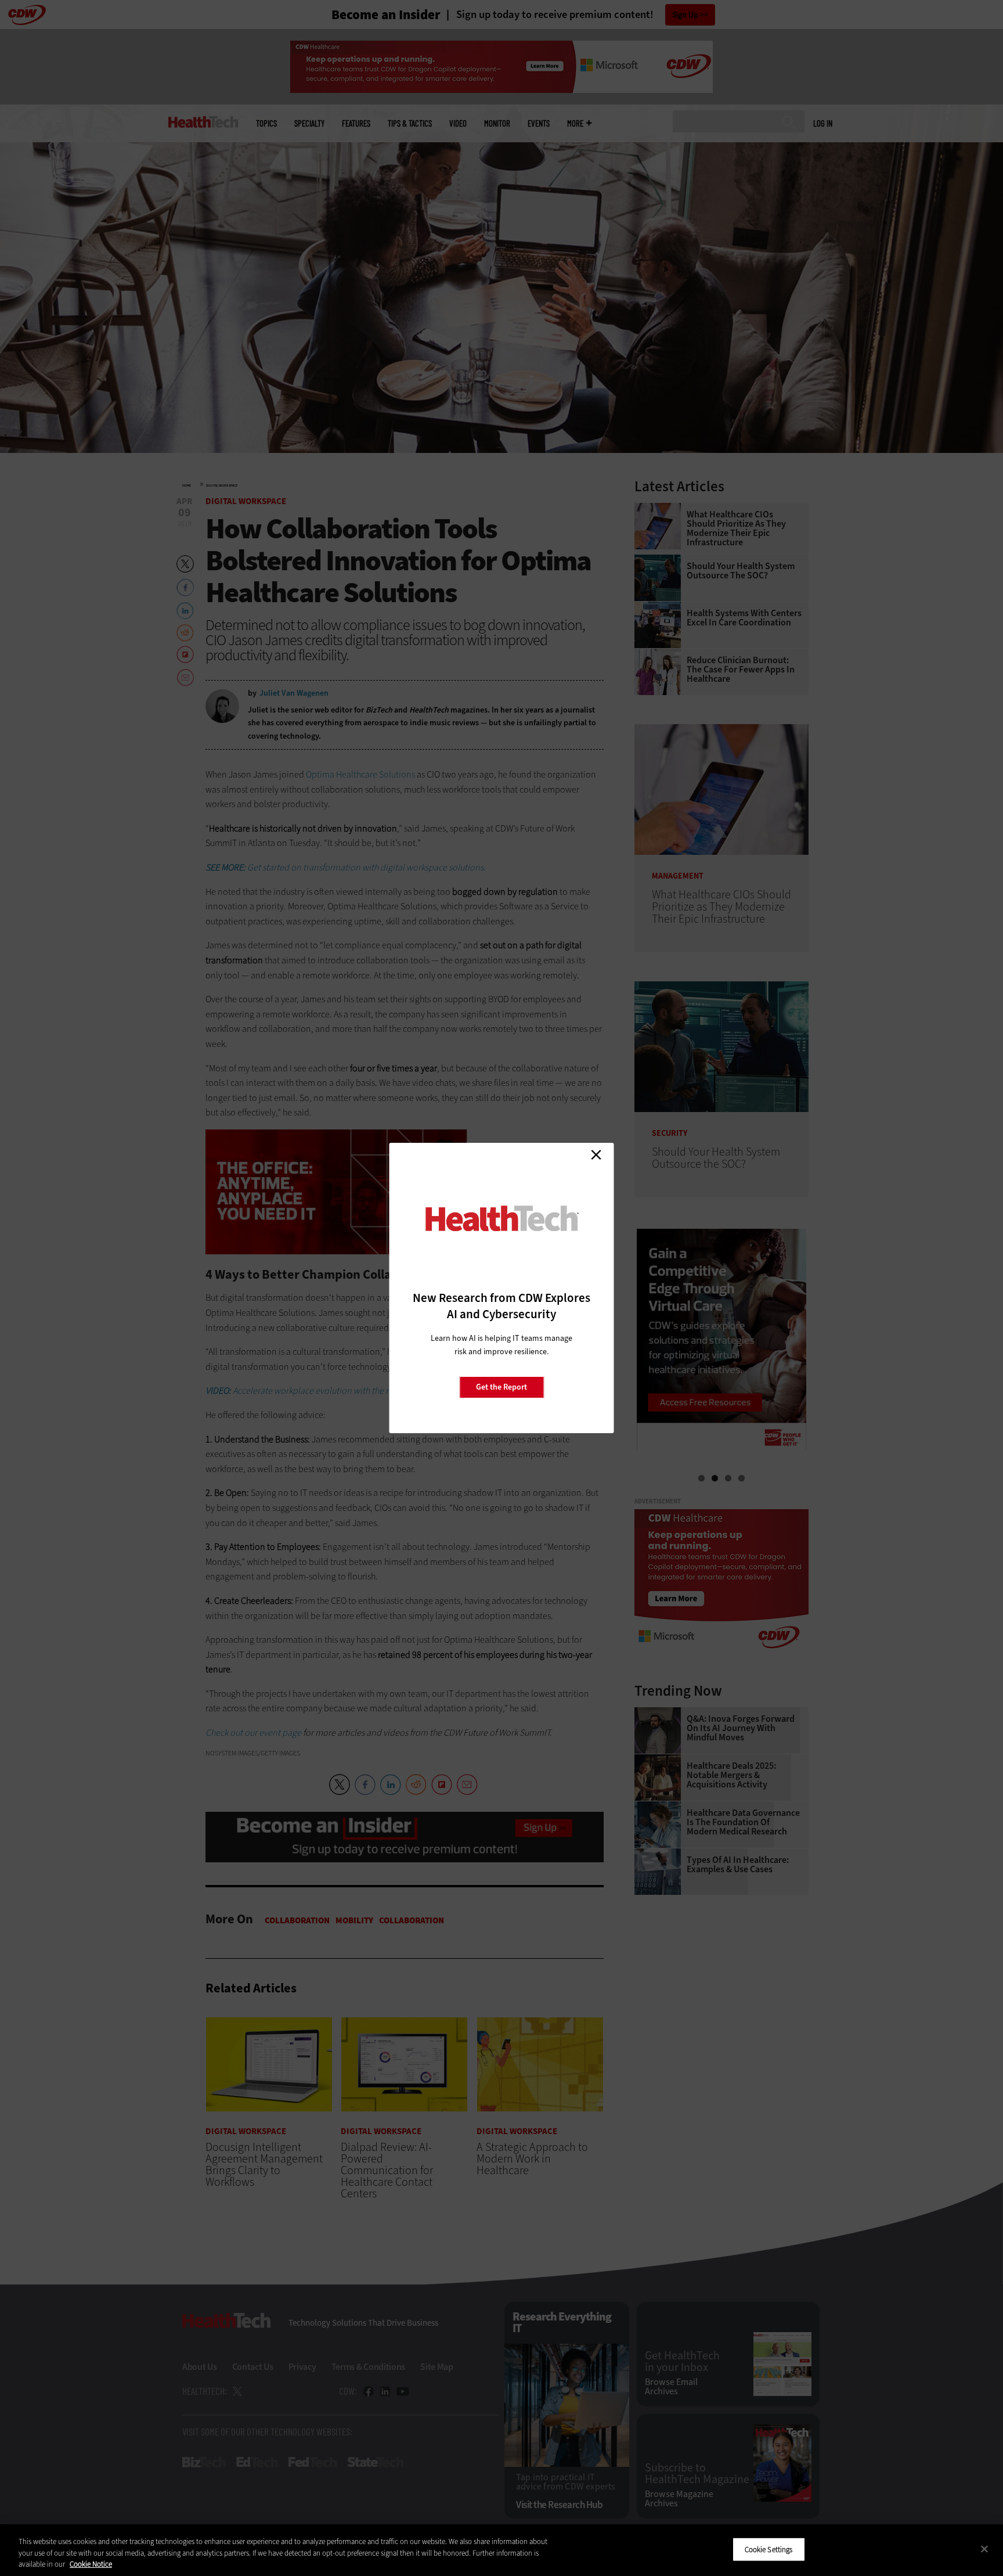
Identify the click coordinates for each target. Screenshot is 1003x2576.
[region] (501, 2550)
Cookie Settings (769, 2549)
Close (596, 1154)
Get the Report (501, 1387)
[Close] (984, 2549)
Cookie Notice (91, 2564)
